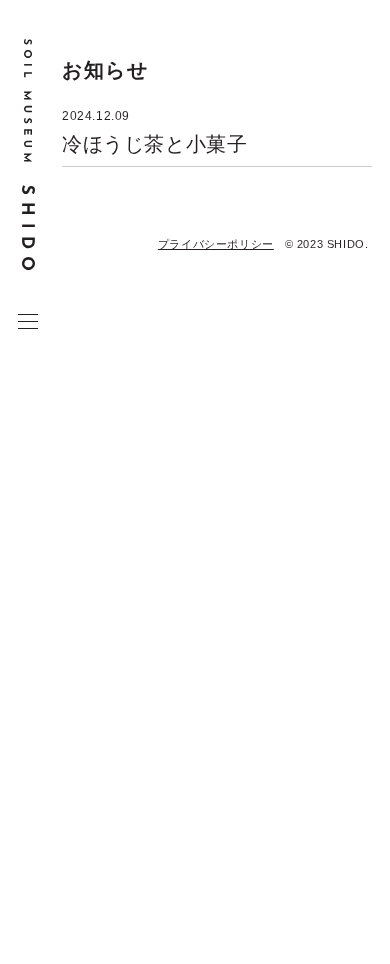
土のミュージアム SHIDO (28, 155)
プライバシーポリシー (216, 244)
